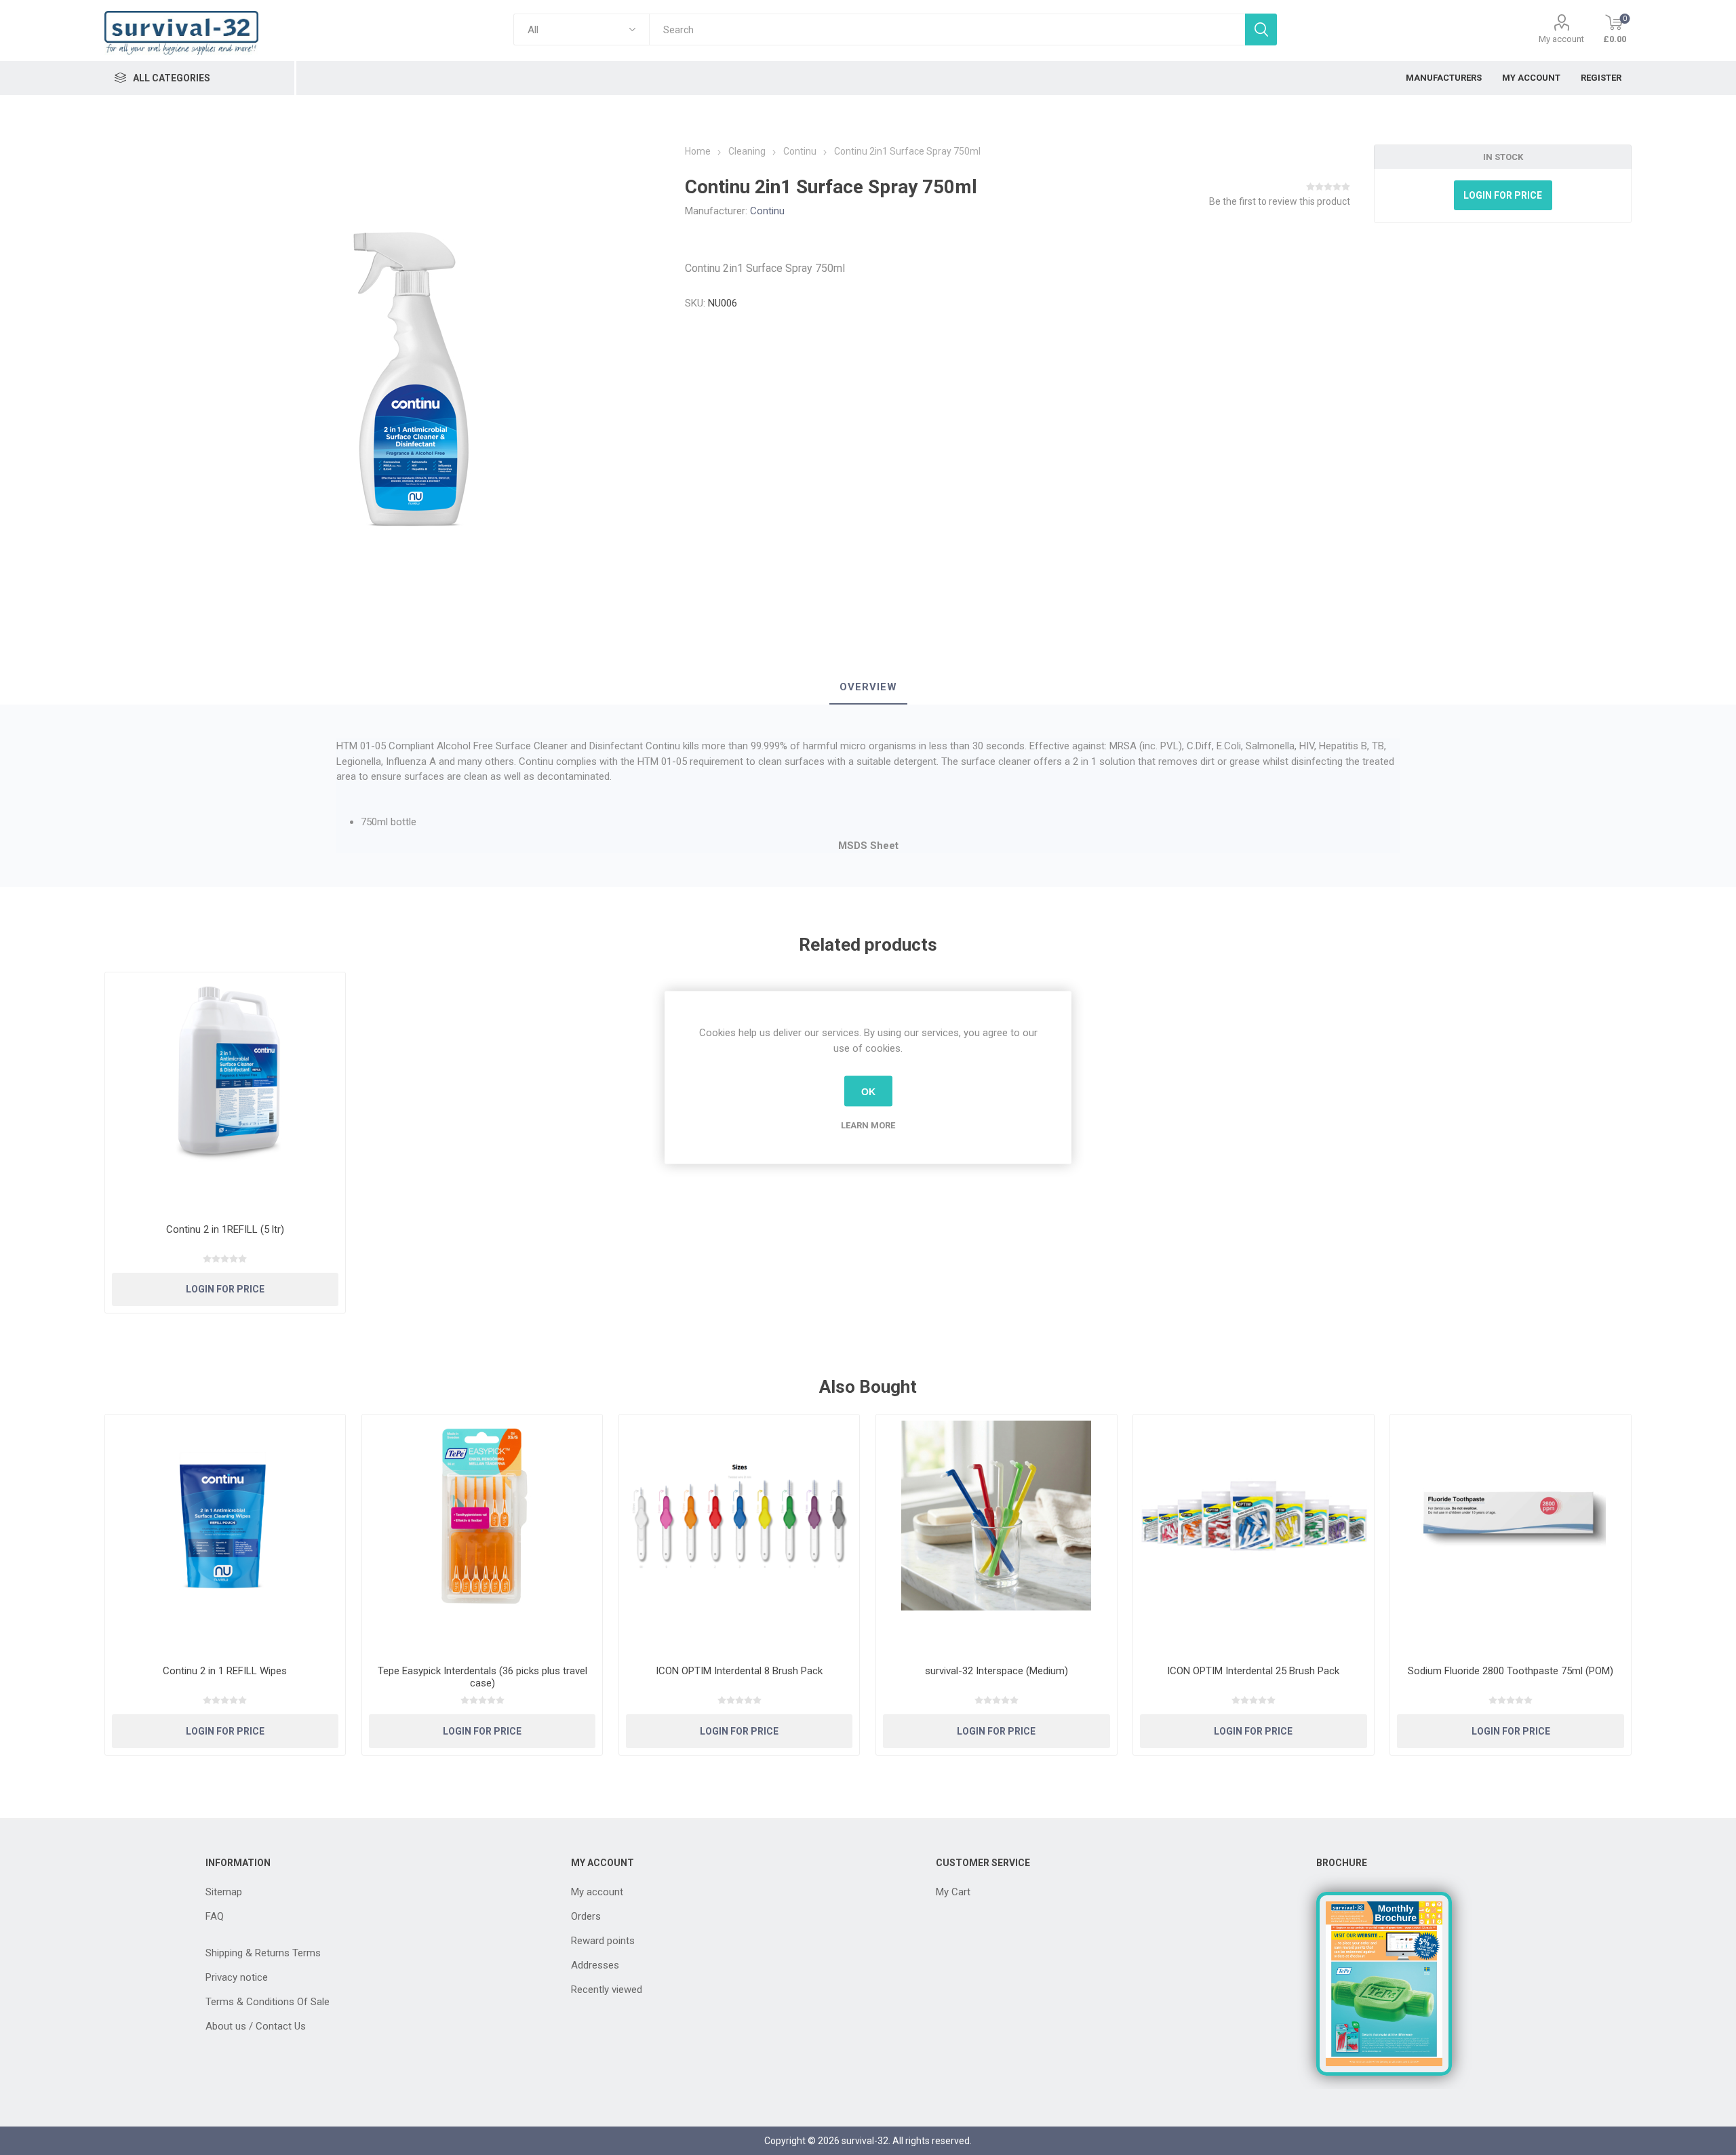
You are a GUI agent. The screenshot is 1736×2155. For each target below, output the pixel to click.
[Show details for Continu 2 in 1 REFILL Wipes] (225, 1535)
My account (1561, 39)
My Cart (953, 1892)
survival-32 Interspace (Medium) (997, 1671)
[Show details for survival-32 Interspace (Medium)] (997, 1535)
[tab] (868, 688)
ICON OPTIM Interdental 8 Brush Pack (739, 1671)
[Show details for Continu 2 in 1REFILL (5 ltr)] (225, 1093)
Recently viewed (607, 1990)
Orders (586, 1916)
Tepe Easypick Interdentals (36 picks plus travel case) (482, 1677)
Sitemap (224, 1892)
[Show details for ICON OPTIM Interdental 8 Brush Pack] (739, 1535)
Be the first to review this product (1280, 201)
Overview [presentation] (868, 687)
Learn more (868, 1125)
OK (868, 1091)
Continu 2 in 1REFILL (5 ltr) (225, 1229)
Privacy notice (237, 1977)
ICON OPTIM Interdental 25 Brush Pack (1253, 1671)
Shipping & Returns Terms (263, 1953)
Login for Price (1503, 195)
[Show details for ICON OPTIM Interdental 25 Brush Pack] (1254, 1535)
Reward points (603, 1941)
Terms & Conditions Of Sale (268, 2002)
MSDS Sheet (868, 846)
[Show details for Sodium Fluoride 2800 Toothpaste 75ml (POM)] (1511, 1535)
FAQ (215, 1916)
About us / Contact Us (256, 2026)
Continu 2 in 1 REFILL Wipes (225, 1671)
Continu (767, 211)
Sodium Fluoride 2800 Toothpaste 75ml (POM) (1511, 1671)
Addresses (595, 1965)
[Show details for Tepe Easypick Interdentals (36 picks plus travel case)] (482, 1535)
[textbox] (947, 29)
